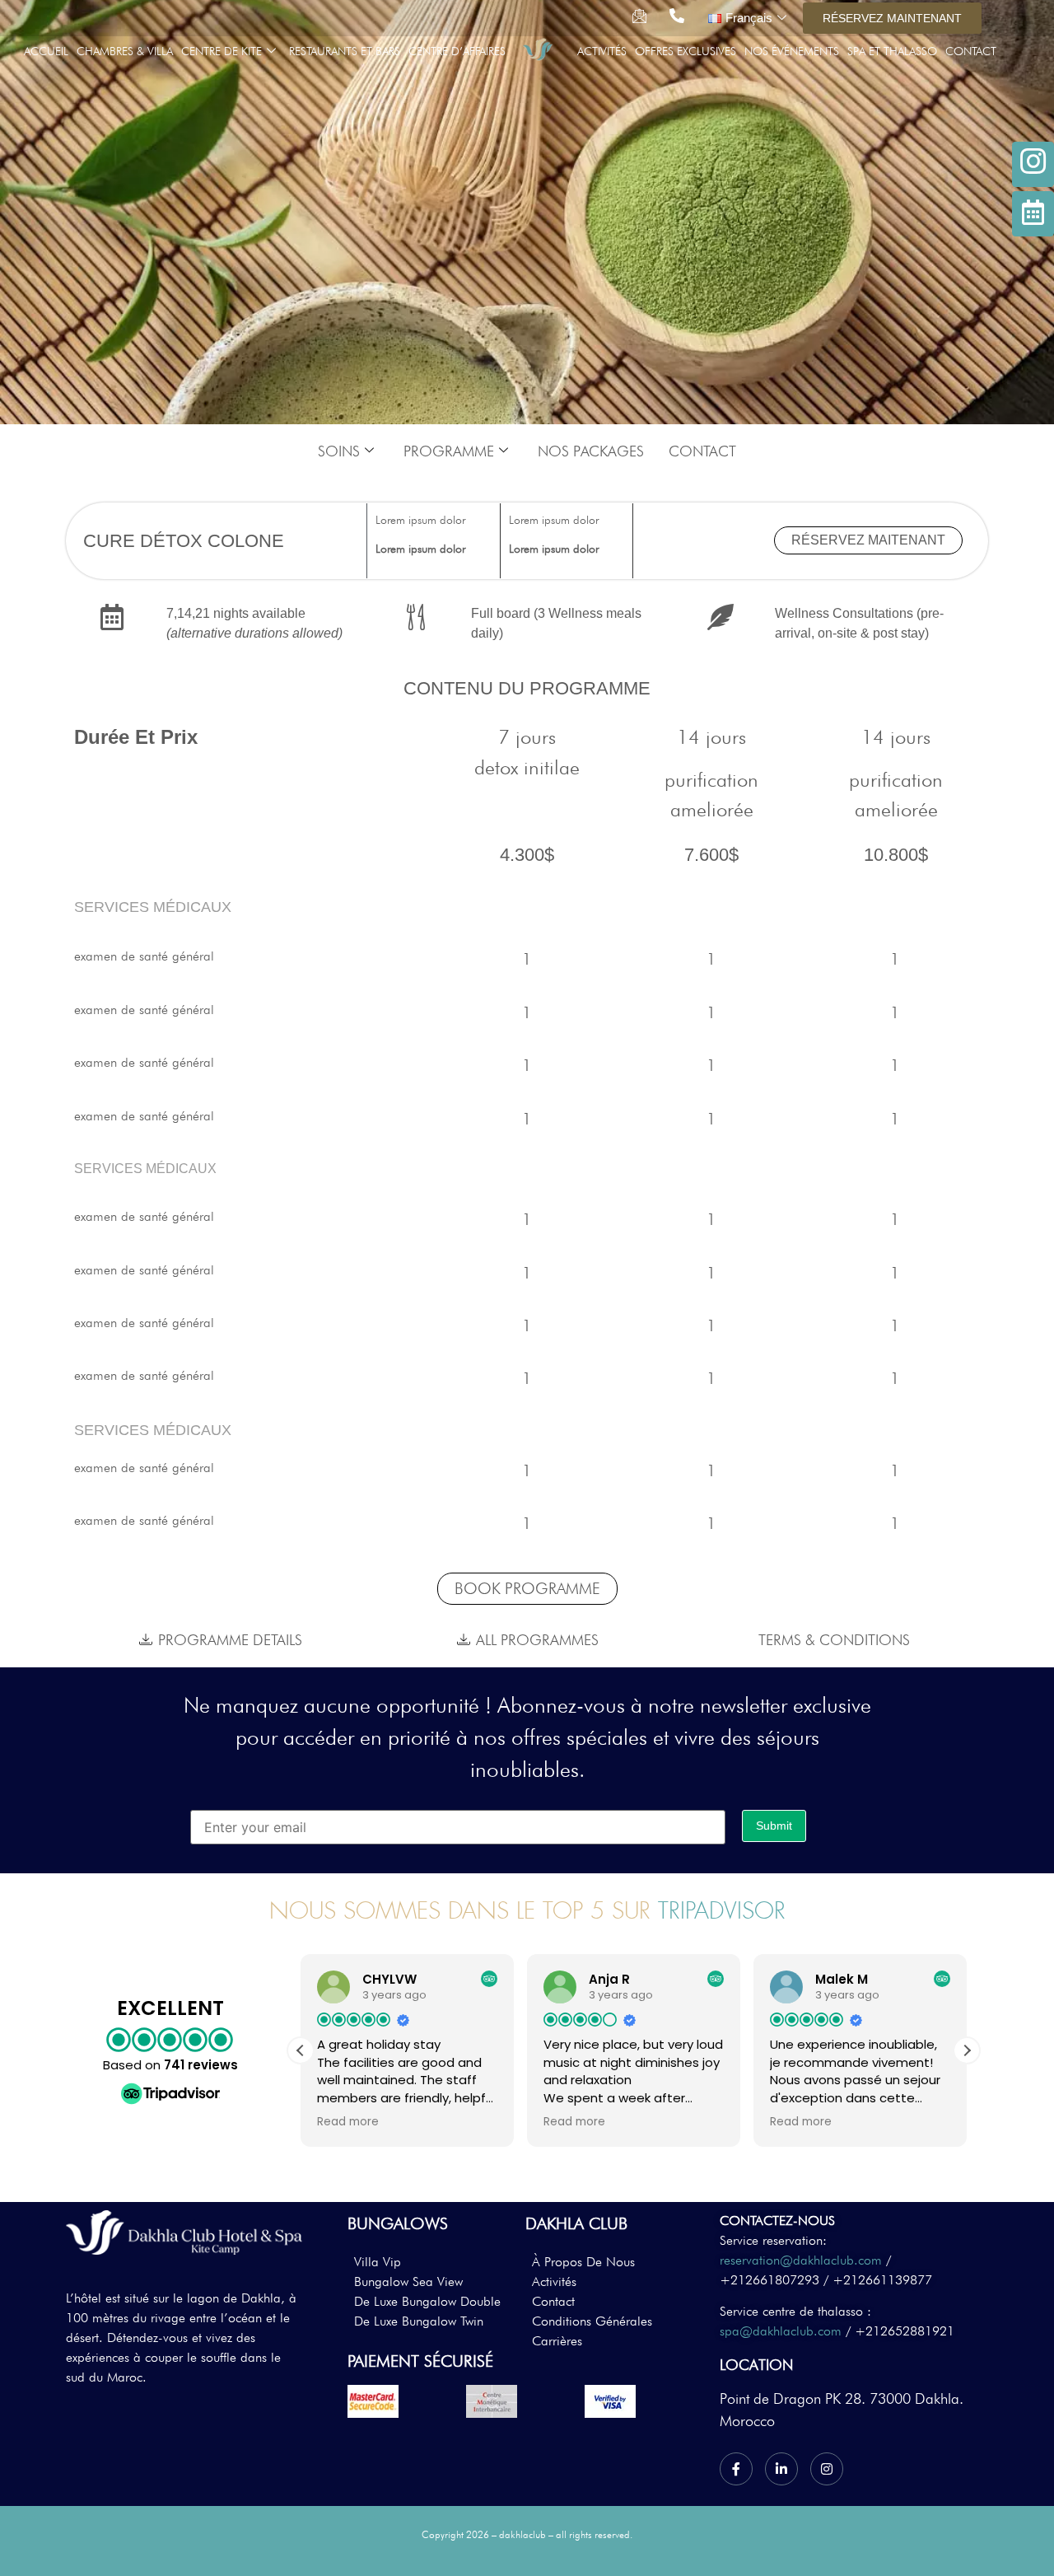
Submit (774, 1826)
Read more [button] (348, 2122)
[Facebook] (736, 2469)
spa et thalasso (892, 51)
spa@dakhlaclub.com (781, 2331)
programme (449, 451)
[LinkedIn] (781, 2469)
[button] (967, 2050)
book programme (527, 1588)
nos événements (792, 51)
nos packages (591, 451)
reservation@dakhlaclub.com (801, 2260)
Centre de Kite (222, 51)
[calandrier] (1033, 214)
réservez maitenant (868, 540)
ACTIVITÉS (602, 51)
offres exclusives (686, 51)
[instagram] (1033, 164)
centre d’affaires (457, 51)
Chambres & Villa (125, 51)
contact (971, 51)
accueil (46, 51)
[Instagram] (827, 2469)
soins (339, 451)
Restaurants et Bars (345, 51)
